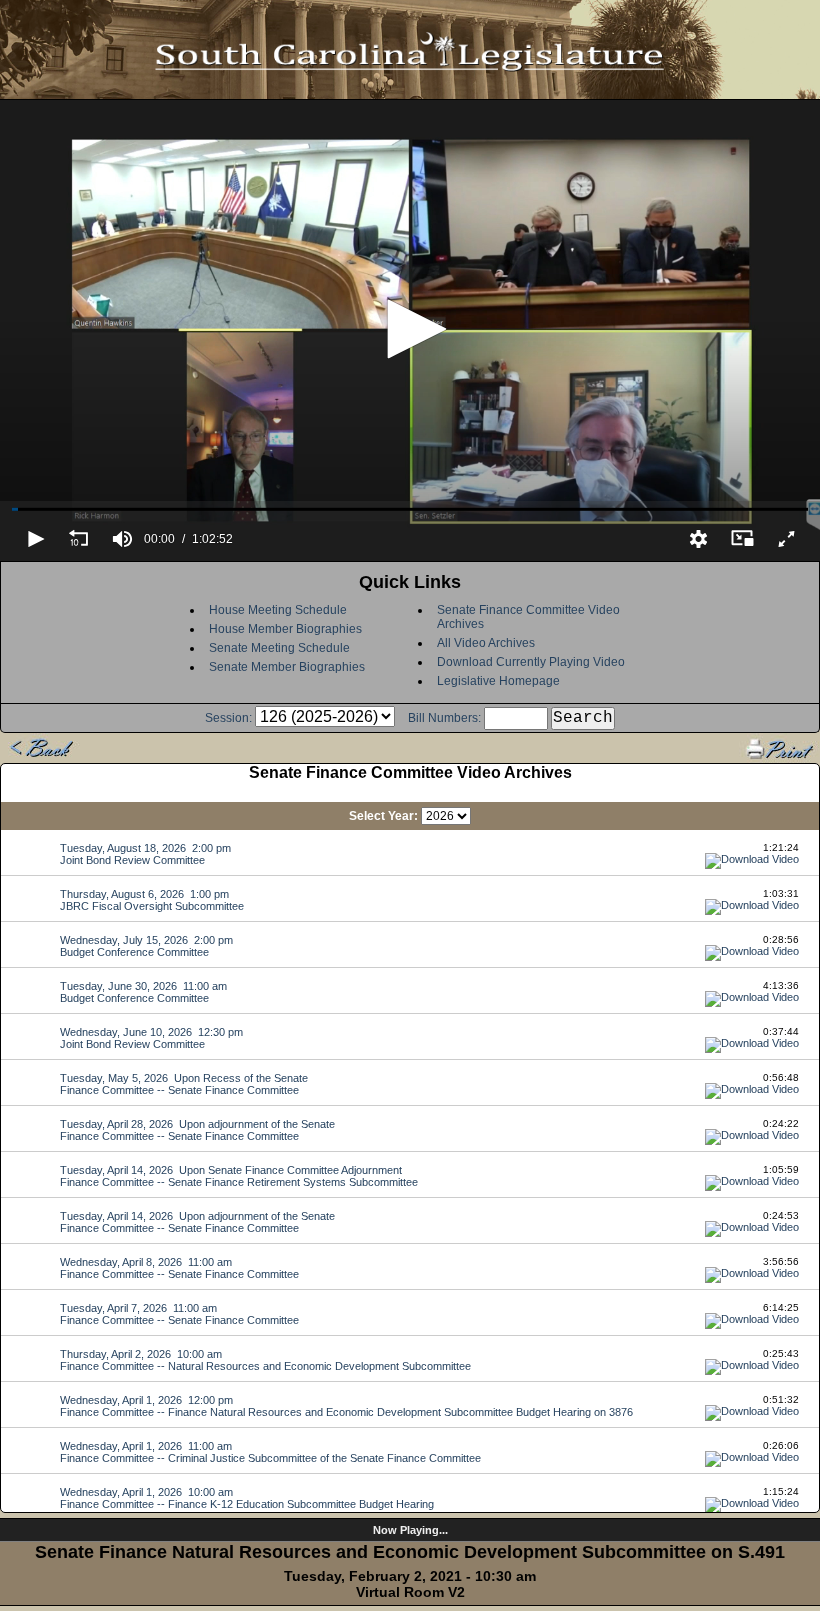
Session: (228, 718)
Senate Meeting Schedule (279, 648)
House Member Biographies (285, 629)
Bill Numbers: (444, 718)
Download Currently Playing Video (531, 662)
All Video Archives (486, 643)
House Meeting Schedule (278, 610)
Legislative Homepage (498, 681)
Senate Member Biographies (287, 667)
